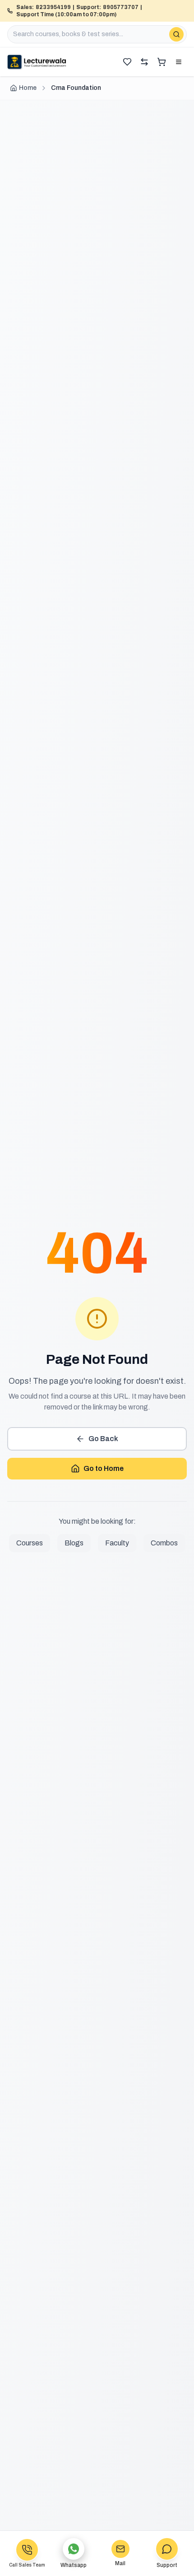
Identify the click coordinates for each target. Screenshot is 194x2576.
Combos (164, 1543)
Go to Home (104, 1468)
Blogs (74, 1543)
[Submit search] (176, 34)
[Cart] (162, 62)
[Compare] (144, 62)
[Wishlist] (127, 62)
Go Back (103, 1439)
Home (28, 88)
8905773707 (121, 7)
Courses (30, 1543)
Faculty (117, 1543)
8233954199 (53, 7)
